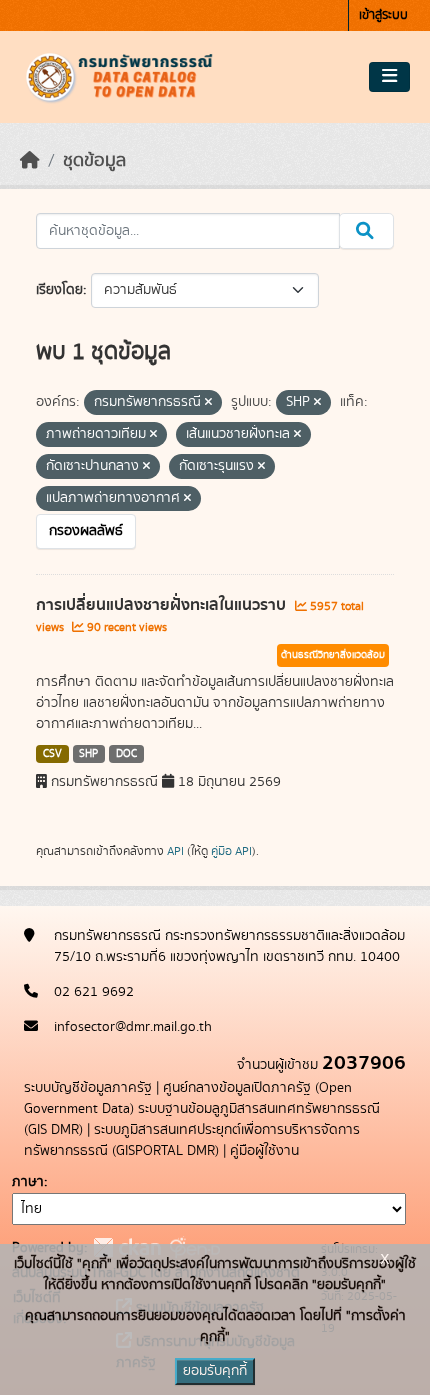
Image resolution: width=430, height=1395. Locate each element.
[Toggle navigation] (389, 77)
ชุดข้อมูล (94, 161)
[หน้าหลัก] (30, 161)
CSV (52, 754)
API (175, 851)
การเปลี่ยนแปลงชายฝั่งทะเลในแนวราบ (163, 605)
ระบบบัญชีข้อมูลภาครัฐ (88, 1088)
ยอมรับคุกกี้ (215, 1371)
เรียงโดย (59, 290)
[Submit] (366, 231)
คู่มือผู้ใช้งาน (264, 1151)
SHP (88, 754)
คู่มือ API (231, 851)
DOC (126, 754)
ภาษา (28, 1182)
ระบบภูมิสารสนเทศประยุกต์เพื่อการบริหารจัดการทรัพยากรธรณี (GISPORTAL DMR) (192, 1140)
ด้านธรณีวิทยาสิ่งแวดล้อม (333, 655)
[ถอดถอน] (208, 403)
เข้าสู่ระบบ (383, 15)
